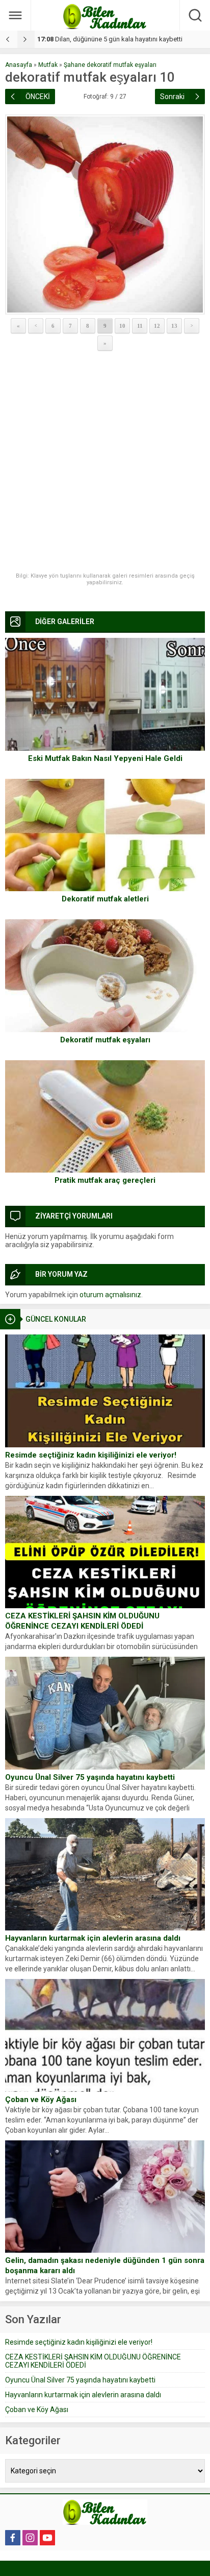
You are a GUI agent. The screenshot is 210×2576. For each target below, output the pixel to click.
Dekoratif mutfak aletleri (105, 899)
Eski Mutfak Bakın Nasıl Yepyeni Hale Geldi (105, 758)
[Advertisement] (105, 462)
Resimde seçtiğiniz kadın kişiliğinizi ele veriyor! (91, 1455)
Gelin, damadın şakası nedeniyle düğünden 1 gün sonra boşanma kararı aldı (105, 2265)
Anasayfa (19, 65)
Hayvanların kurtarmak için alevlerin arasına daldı (93, 1938)
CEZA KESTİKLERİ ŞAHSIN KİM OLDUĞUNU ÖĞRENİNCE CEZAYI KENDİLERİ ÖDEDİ (82, 1621)
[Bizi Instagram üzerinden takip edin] (30, 2538)
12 (157, 326)
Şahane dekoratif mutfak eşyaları (110, 65)
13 (174, 326)
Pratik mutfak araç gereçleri (105, 1180)
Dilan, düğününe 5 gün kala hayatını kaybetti (110, 39)
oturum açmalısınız (110, 1295)
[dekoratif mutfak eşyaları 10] (105, 214)
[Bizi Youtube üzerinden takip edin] (47, 2538)
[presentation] (9, 39)
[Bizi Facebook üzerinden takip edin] (13, 2538)
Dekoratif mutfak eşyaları (105, 1040)
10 (122, 326)
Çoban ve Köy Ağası (41, 2100)
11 (140, 326)
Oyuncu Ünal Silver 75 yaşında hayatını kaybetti (90, 1777)
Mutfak (48, 65)
